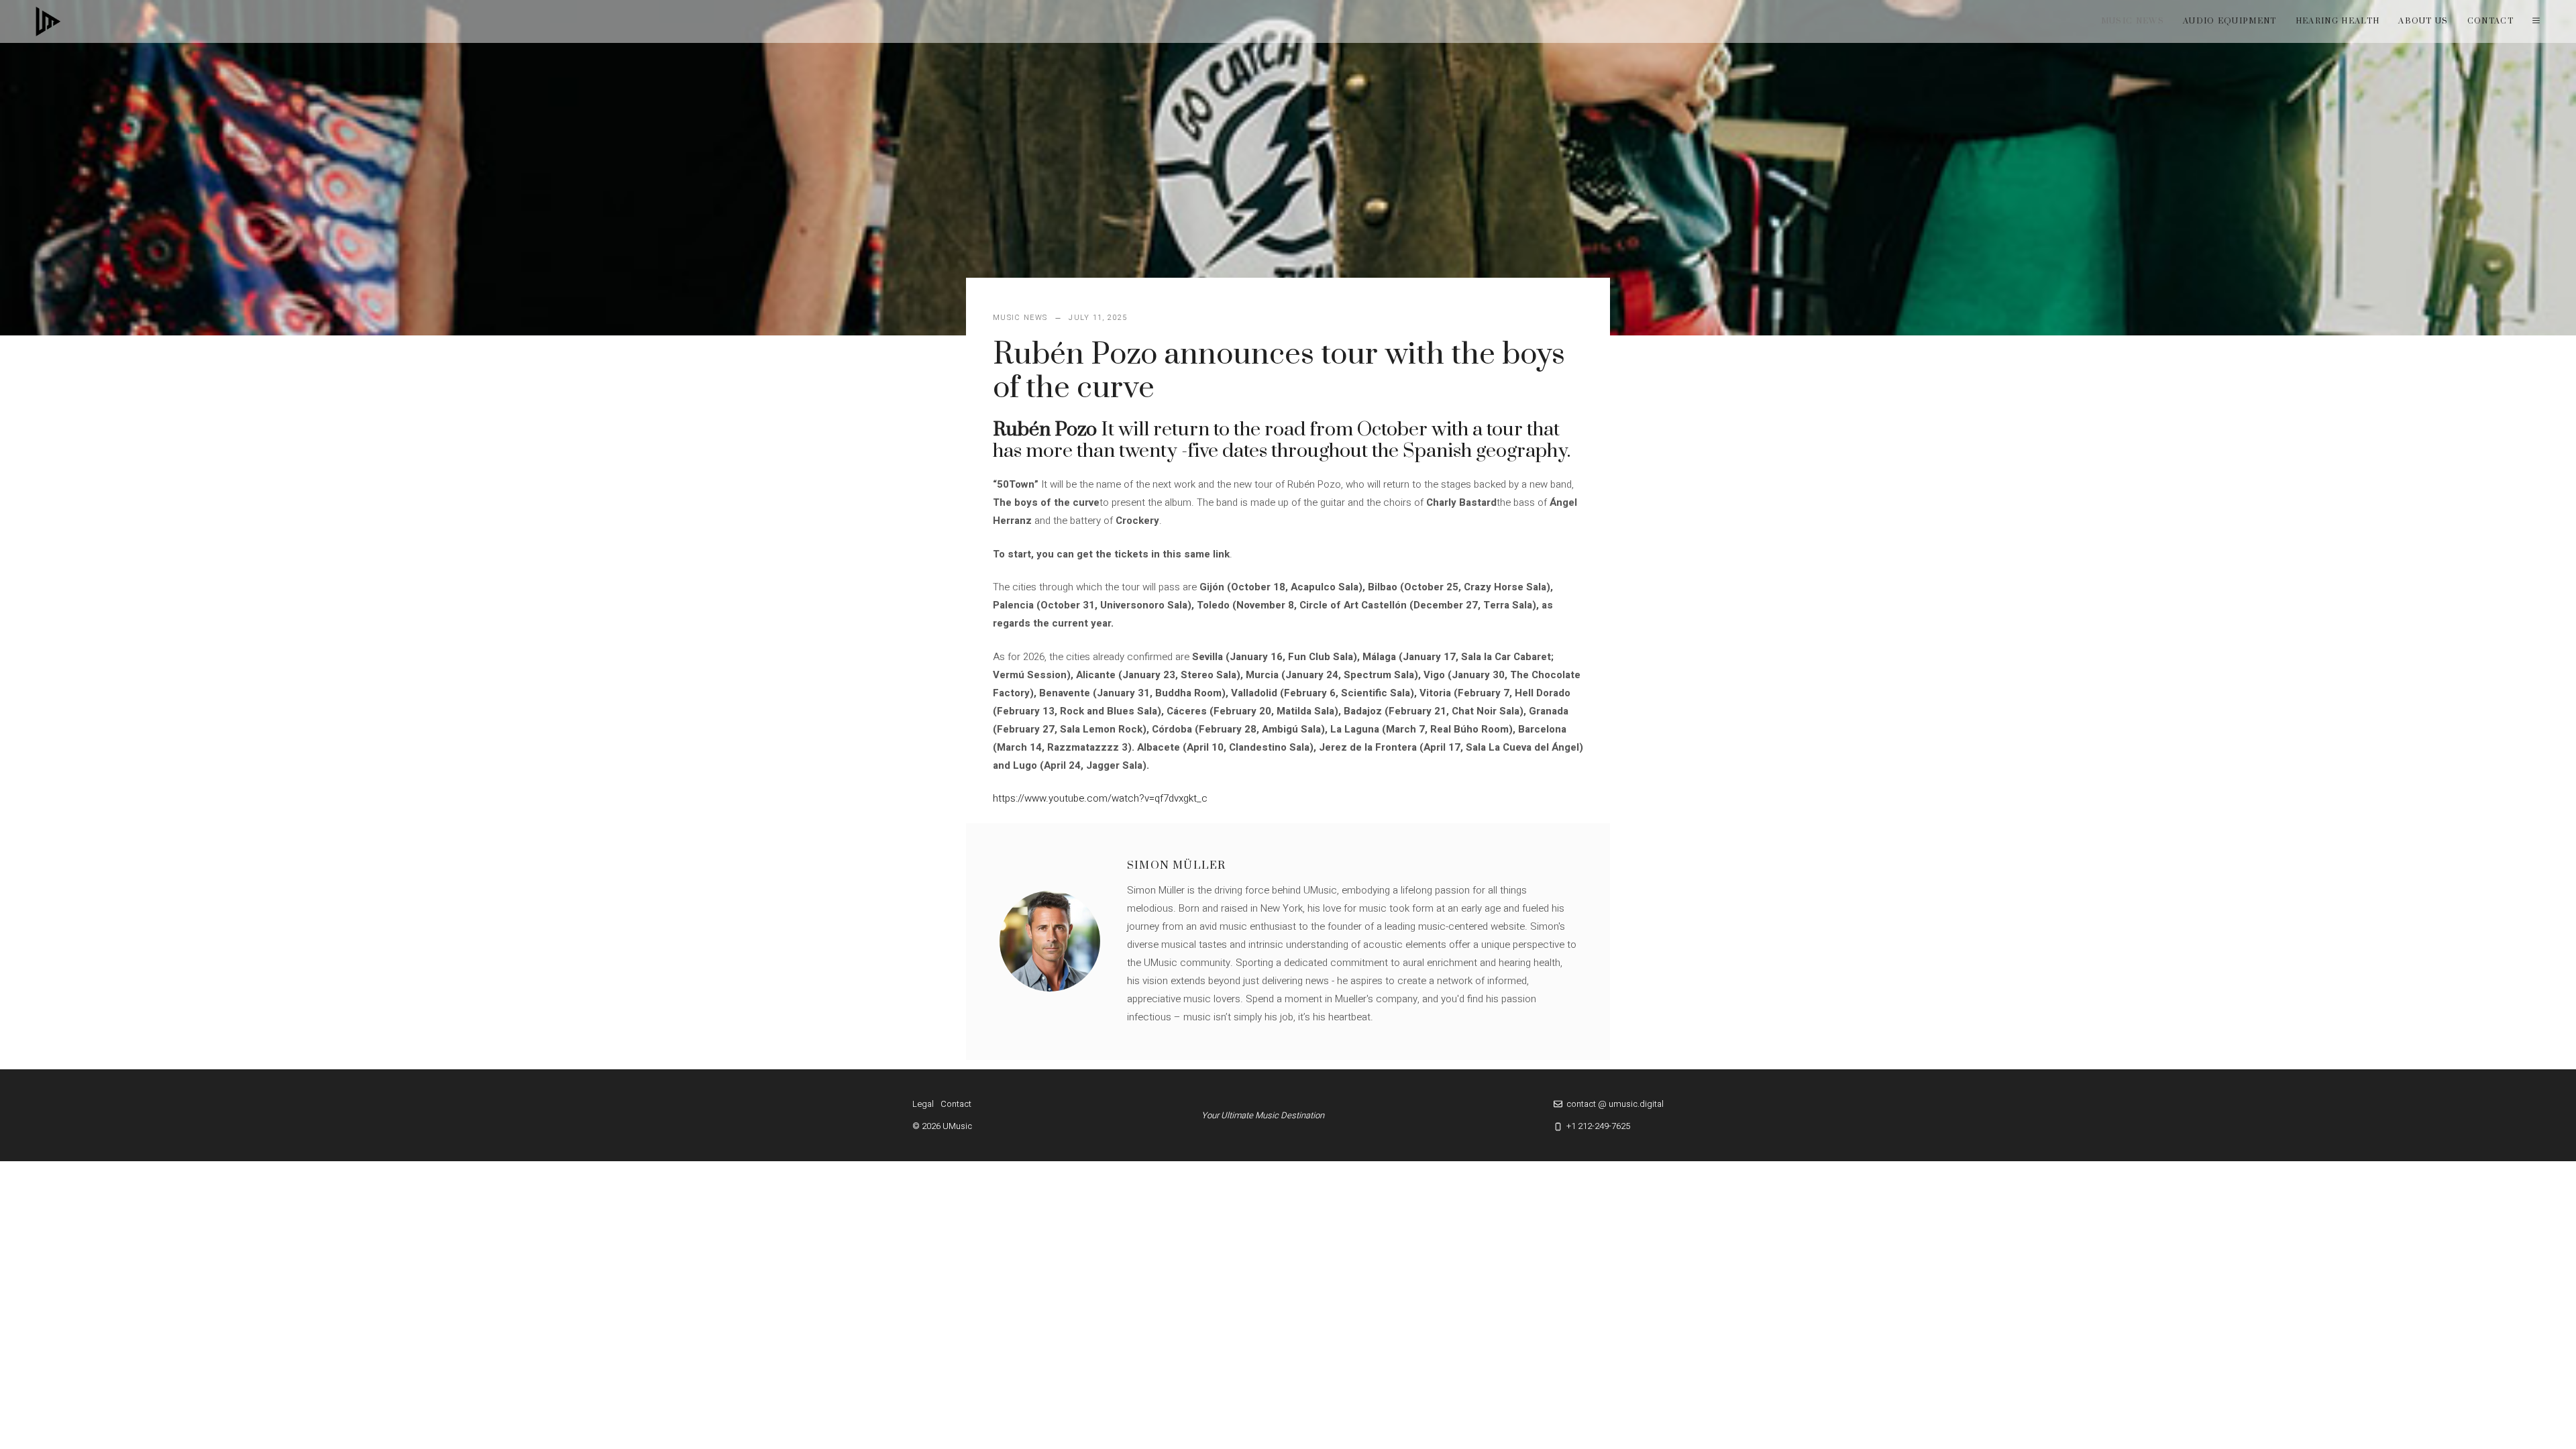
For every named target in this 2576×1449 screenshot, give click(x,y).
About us (2423, 21)
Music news (2133, 21)
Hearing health (2338, 21)
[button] (2536, 21)
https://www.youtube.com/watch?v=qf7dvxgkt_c (1100, 798)
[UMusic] (48, 21)
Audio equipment (2230, 21)
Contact (2490, 21)
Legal (923, 1104)
